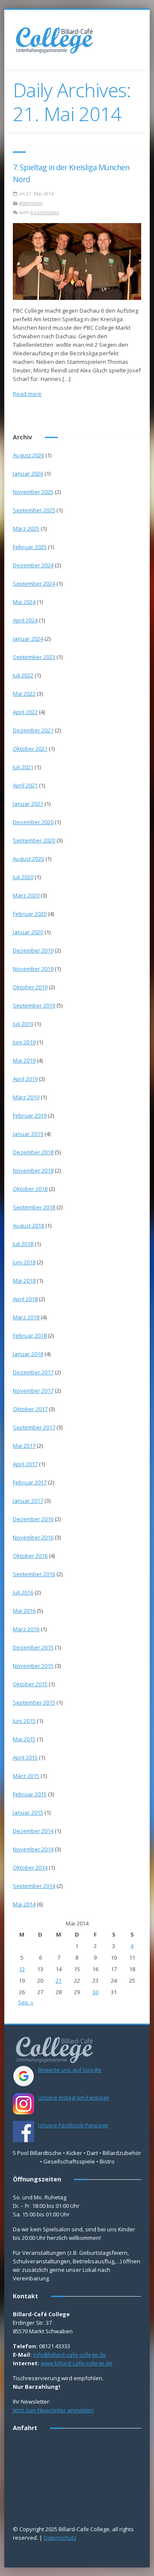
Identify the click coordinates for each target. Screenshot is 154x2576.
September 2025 (34, 510)
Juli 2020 (23, 877)
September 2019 (34, 1005)
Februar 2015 (30, 1794)
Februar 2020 (30, 914)
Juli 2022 (23, 675)
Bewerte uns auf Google (70, 2070)
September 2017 (34, 1427)
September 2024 (34, 584)
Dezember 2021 (33, 730)
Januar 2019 (28, 1134)
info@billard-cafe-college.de (70, 2355)
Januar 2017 (28, 1501)
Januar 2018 (28, 1354)
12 (22, 1969)
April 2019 (25, 1079)
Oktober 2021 (30, 749)
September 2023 (34, 657)
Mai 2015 (24, 1739)
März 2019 (26, 1097)
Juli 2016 (23, 1592)
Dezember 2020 (33, 822)
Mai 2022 (24, 694)
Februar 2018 (30, 1336)
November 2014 (33, 1849)
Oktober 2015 (30, 1684)
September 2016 (34, 1574)
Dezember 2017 (33, 1372)
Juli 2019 (23, 1024)
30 (95, 1992)
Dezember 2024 (33, 565)
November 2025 (33, 492)
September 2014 (34, 1886)
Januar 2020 (28, 932)
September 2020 (34, 840)
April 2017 (25, 1464)
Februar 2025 (30, 547)
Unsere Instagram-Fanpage (74, 2097)
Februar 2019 (30, 1115)
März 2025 (26, 529)
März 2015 (26, 1776)
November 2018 (33, 1170)
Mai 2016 (24, 1611)
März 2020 (26, 895)
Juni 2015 (24, 1721)
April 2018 (25, 1299)
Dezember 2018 (33, 1152)
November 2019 (33, 969)
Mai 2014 (24, 1904)
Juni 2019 (24, 1042)
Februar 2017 (30, 1482)
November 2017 (33, 1391)
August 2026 (28, 455)
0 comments (45, 212)
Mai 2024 (24, 602)
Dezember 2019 (33, 950)
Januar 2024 (28, 639)
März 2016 (26, 1629)
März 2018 (26, 1317)
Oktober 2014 (30, 1867)
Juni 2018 (24, 1262)
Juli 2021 (23, 767)
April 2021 (25, 785)
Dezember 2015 (33, 1647)
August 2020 (28, 859)
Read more (27, 394)
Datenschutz (60, 2538)
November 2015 (33, 1666)
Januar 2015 (28, 1812)
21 (59, 1981)
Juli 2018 (23, 1244)
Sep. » (26, 2002)
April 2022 (25, 712)
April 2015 (25, 1757)
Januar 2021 (28, 804)
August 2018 (28, 1226)
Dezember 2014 (33, 1831)
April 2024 (25, 620)
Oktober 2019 (30, 987)
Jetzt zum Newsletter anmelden (53, 2410)
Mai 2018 (24, 1281)
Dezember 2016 (33, 1519)
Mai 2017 (24, 1446)
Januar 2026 (28, 473)
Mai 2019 (24, 1060)
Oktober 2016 (30, 1556)
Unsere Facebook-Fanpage (73, 2125)
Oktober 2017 (30, 1409)
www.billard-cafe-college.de (77, 2363)
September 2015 (34, 1702)
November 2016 (33, 1537)
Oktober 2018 (30, 1189)
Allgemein (31, 203)
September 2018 (34, 1207)
